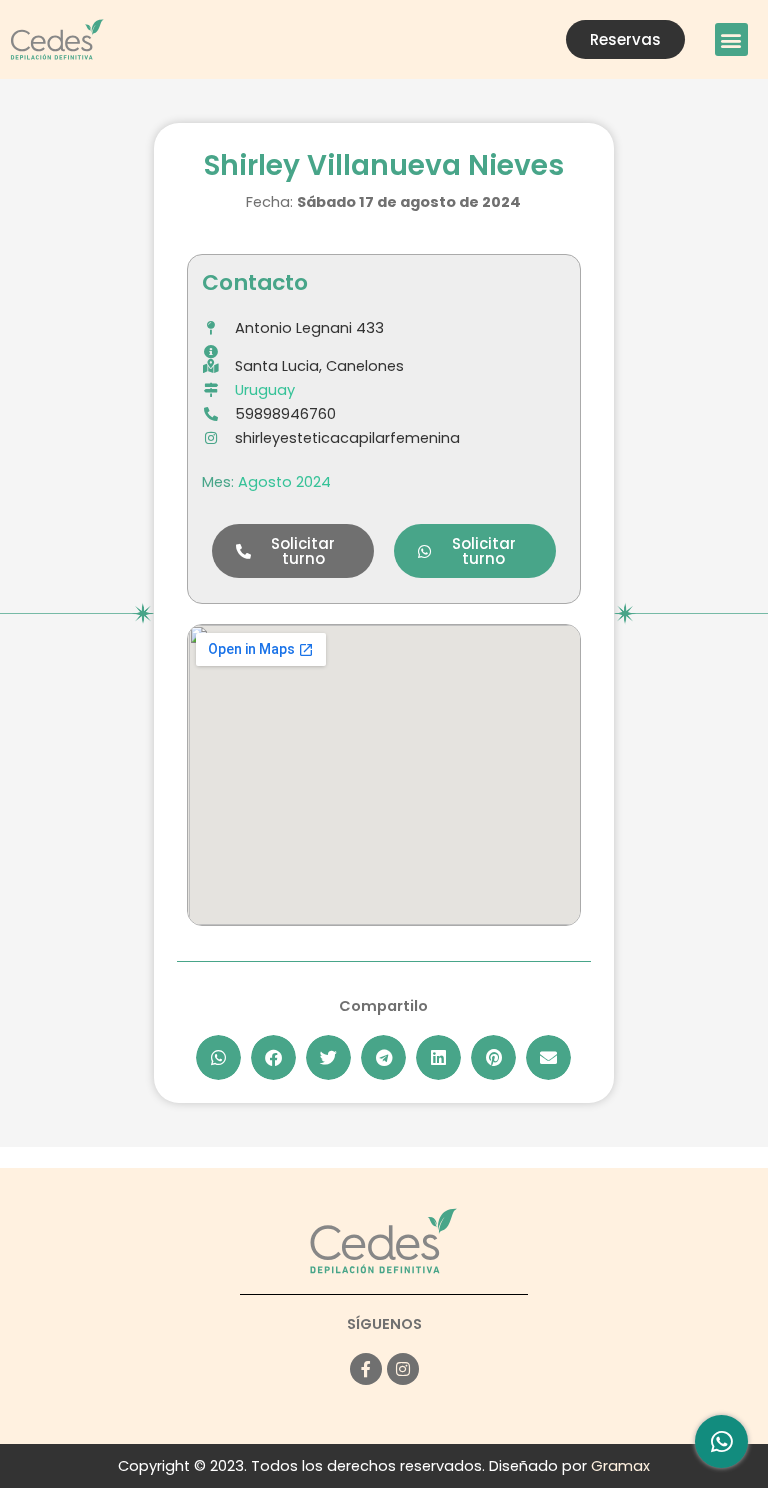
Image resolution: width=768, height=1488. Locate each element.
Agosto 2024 (284, 482)
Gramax (620, 1466)
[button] (731, 39)
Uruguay (265, 390)
